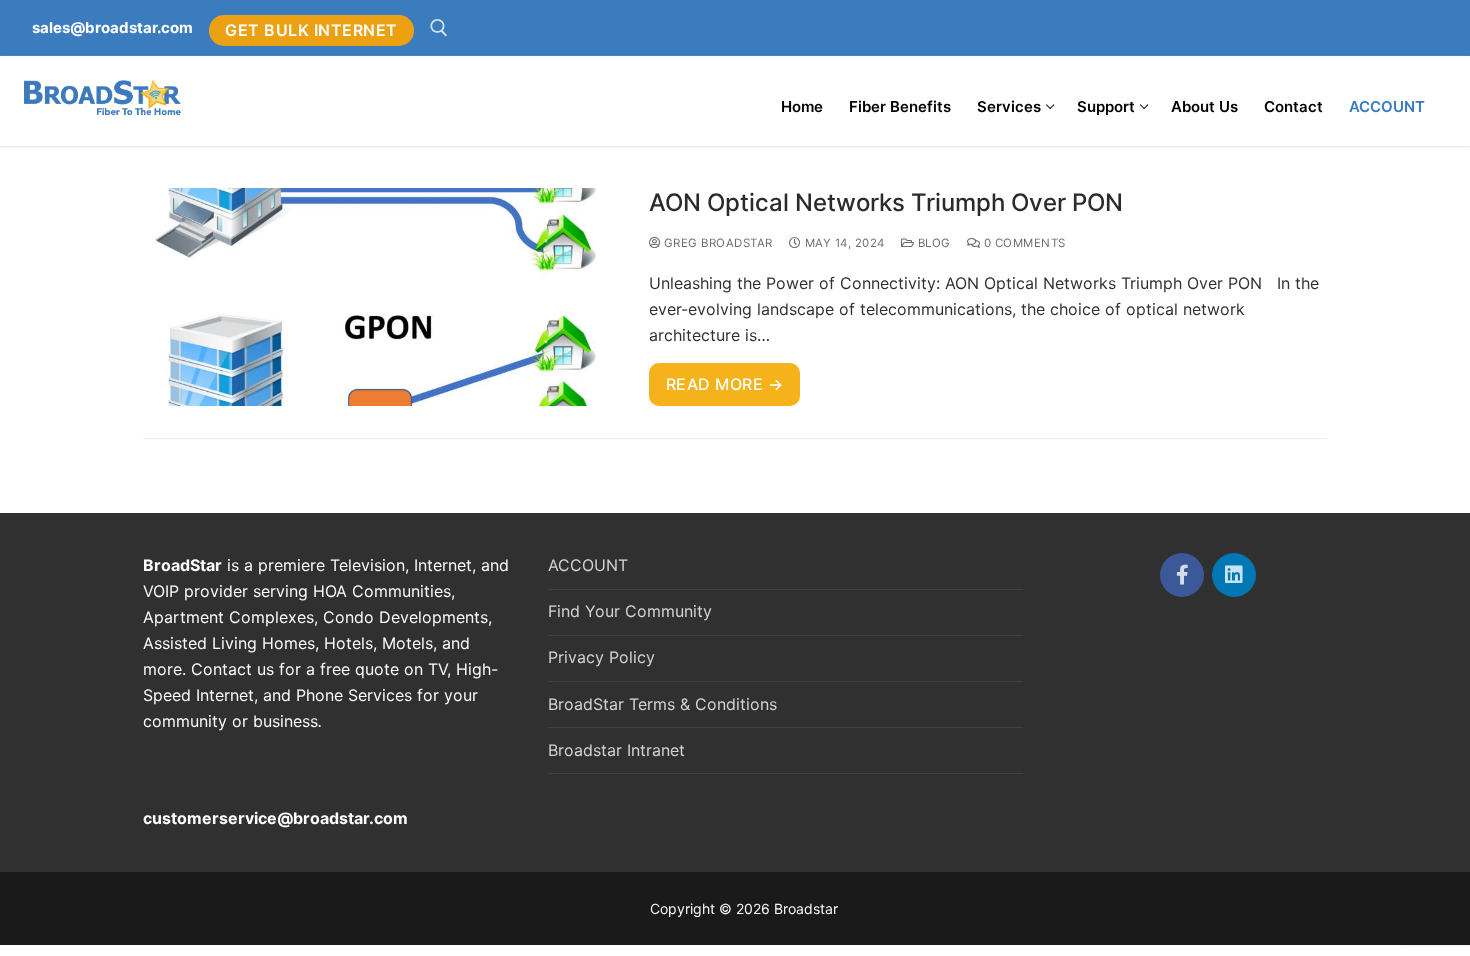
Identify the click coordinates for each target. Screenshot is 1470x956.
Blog (932, 243)
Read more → (725, 384)
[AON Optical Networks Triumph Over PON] (380, 297)
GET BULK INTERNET (311, 30)
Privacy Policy (601, 657)
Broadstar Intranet (616, 750)
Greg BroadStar (716, 243)
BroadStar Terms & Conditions (662, 704)
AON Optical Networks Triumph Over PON (886, 202)
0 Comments (1023, 243)
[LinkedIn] (1234, 575)
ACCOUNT (588, 565)
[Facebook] (1182, 575)
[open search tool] (439, 28)
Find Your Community (630, 611)
